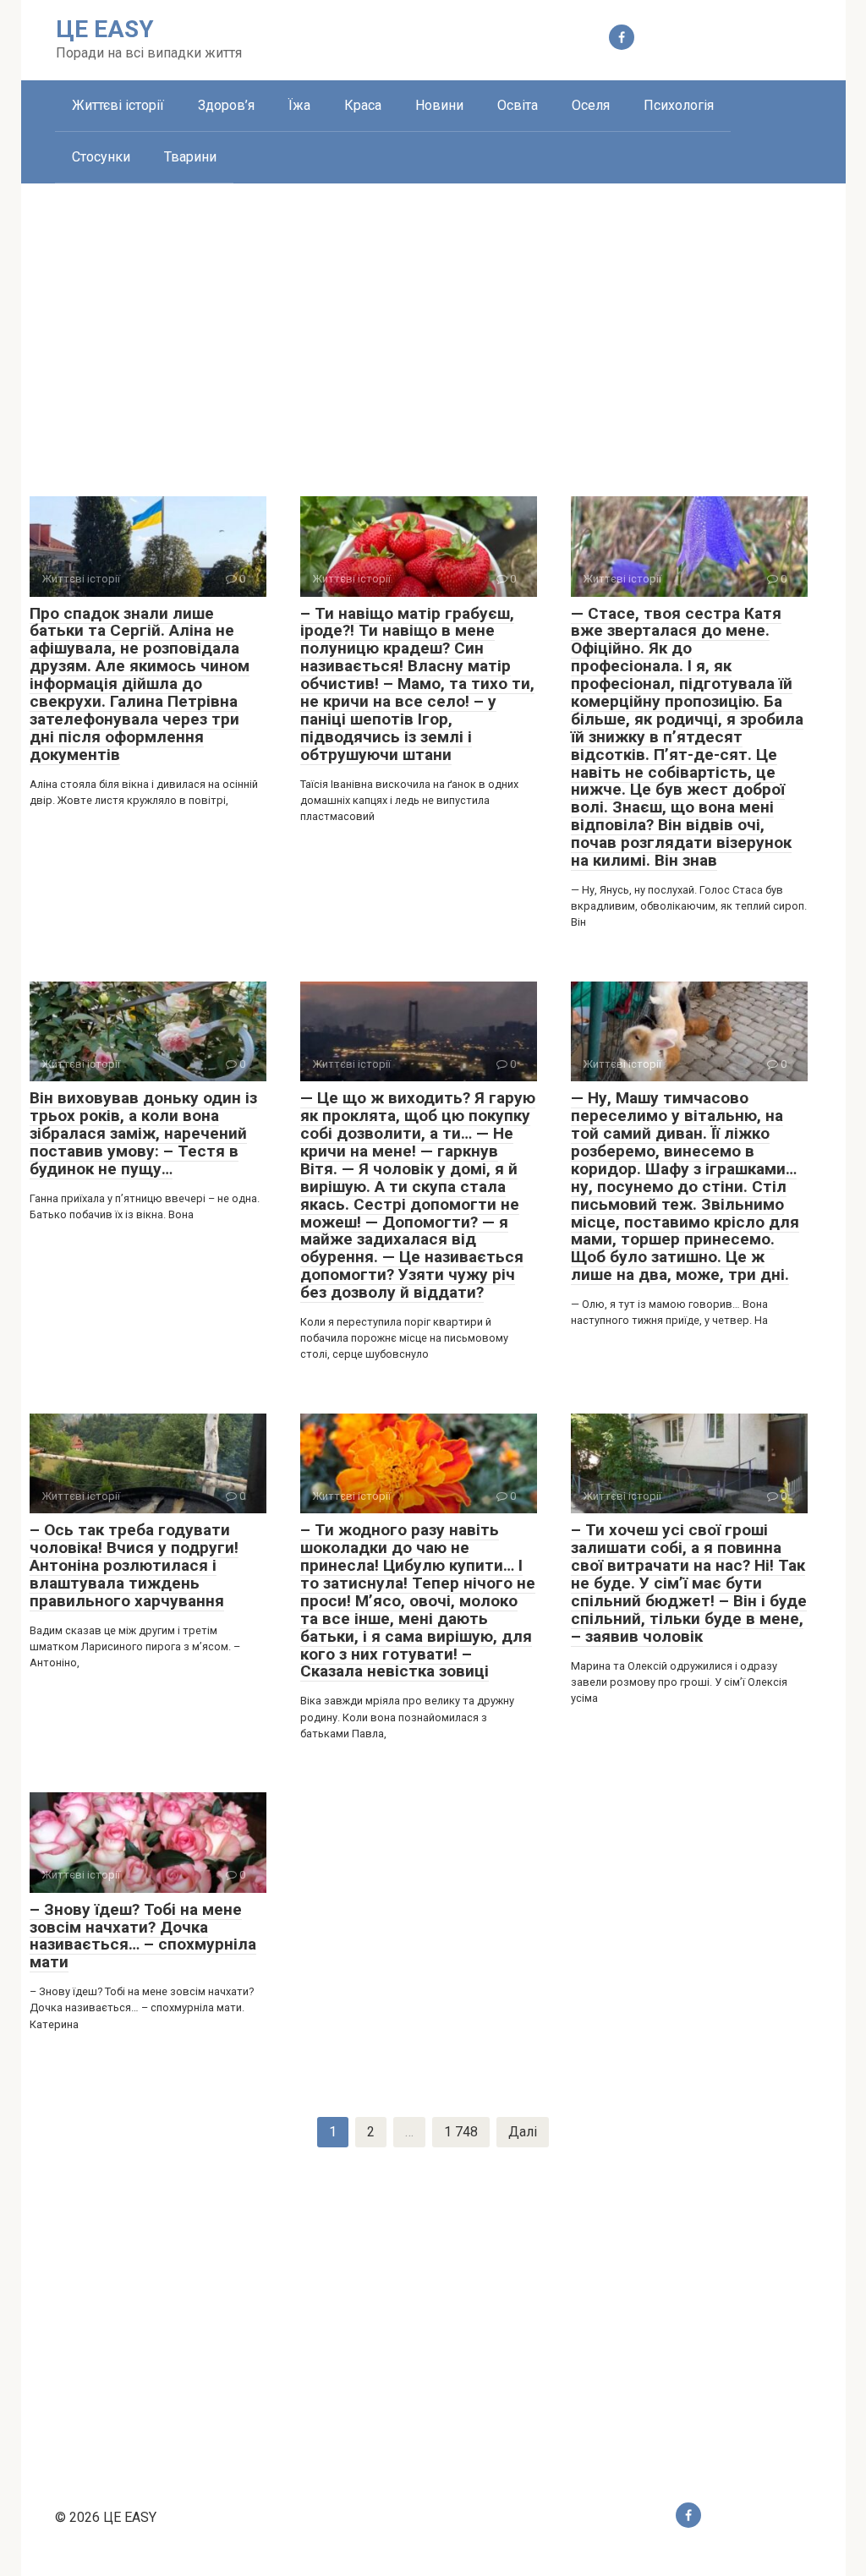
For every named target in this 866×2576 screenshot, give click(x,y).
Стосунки (101, 157)
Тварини (190, 157)
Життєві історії (118, 105)
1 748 (461, 2132)
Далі (523, 2132)
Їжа (299, 105)
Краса (363, 105)
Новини (439, 105)
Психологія (679, 105)
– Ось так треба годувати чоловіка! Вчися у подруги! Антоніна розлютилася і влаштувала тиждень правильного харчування (134, 1565)
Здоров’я (226, 105)
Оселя (591, 105)
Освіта (518, 105)
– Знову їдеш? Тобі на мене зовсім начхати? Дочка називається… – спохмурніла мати (143, 1936)
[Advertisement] (433, 327)
